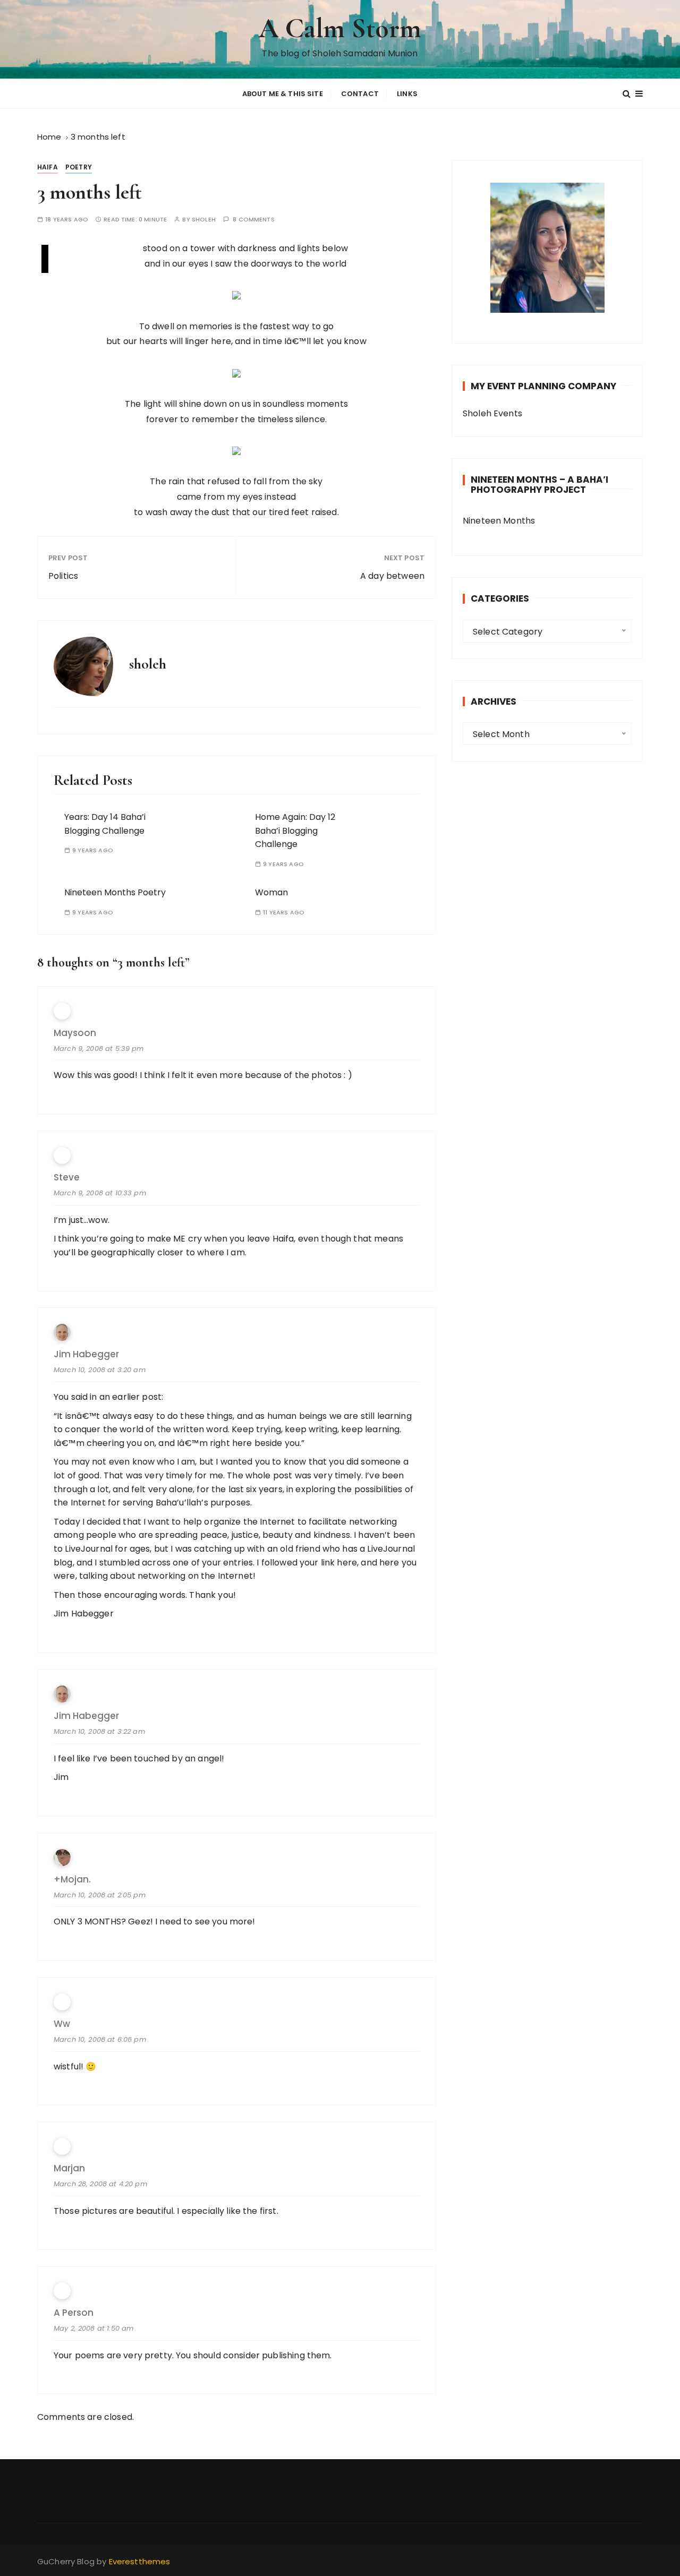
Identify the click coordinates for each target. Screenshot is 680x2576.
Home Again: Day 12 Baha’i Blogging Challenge (295, 831)
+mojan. (72, 1880)
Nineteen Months (499, 521)
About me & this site (283, 94)
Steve (67, 1178)
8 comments (254, 220)
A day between (392, 576)
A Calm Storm (340, 28)
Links (407, 94)
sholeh (204, 220)
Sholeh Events (492, 413)
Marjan (69, 2168)
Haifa (48, 167)
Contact (360, 94)
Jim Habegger (86, 1354)
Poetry (79, 167)
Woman (271, 892)
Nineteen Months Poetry (115, 892)
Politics (63, 576)
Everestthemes (140, 2561)
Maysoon (75, 1033)
